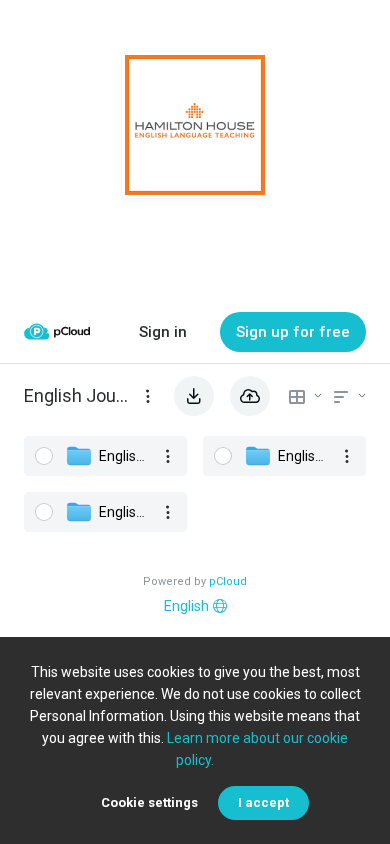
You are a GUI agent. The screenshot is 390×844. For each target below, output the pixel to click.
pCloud (228, 581)
